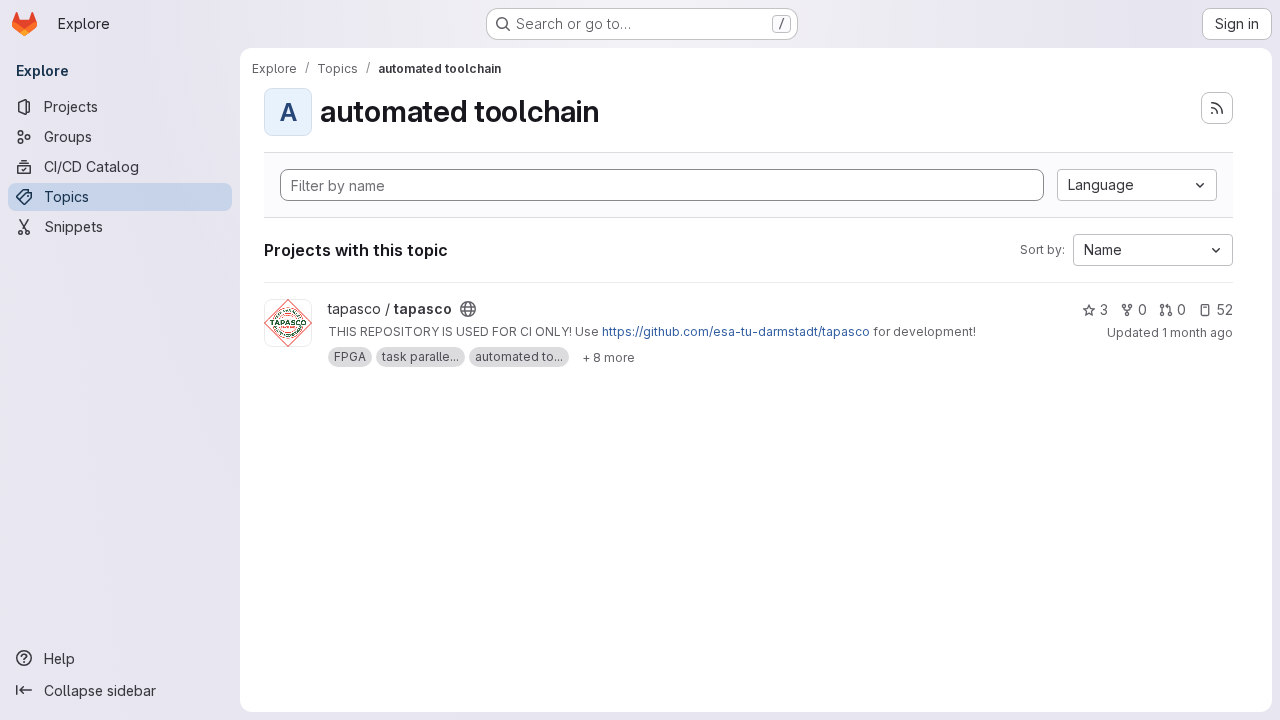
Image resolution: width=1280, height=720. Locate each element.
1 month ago (1197, 332)
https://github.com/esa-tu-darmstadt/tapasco (736, 331)
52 (1224, 309)
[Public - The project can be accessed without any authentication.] (468, 309)
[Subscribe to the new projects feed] (1217, 108)
